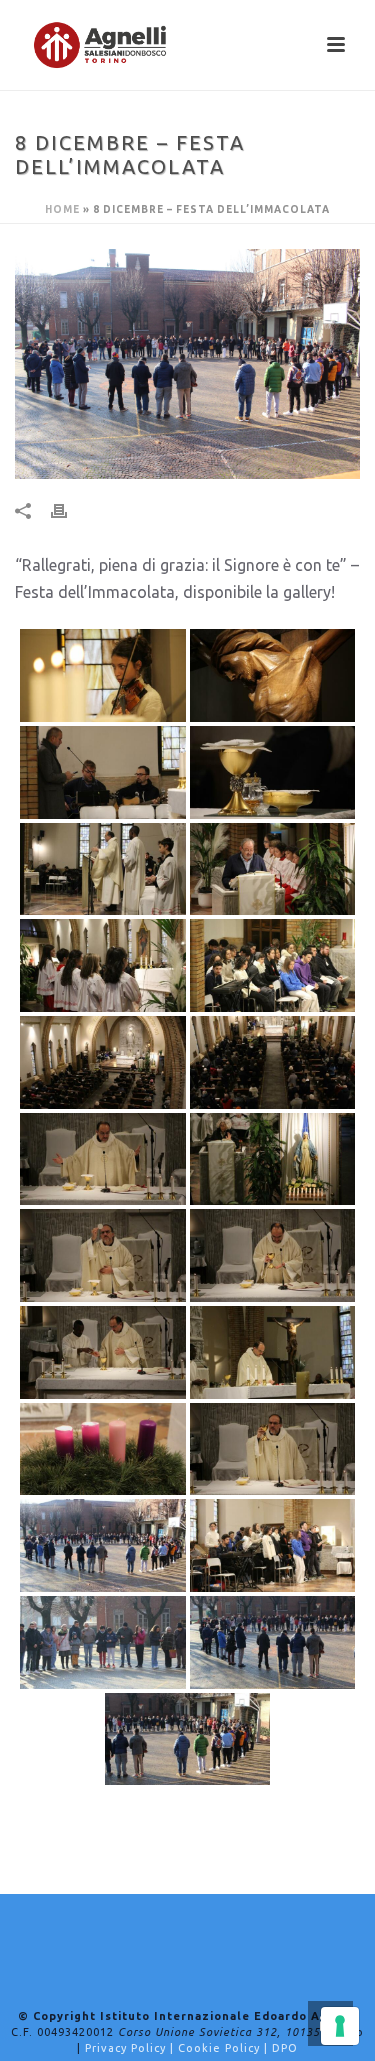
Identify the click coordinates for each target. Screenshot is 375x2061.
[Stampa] (69, 510)
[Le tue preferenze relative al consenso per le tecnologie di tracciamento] (340, 2026)
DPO (285, 2048)
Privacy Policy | (131, 2048)
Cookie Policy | (225, 2048)
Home (62, 209)
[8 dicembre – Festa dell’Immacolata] (187, 364)
